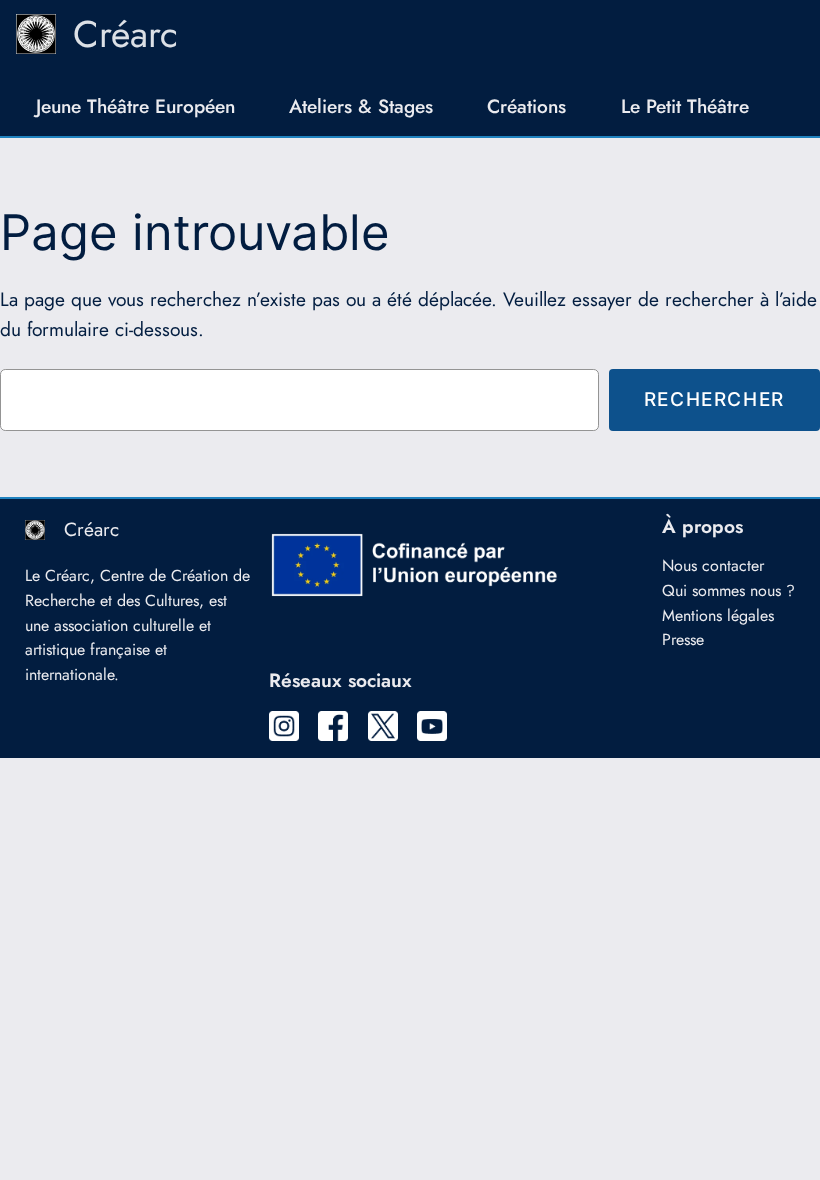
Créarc (125, 34)
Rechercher (714, 399)
